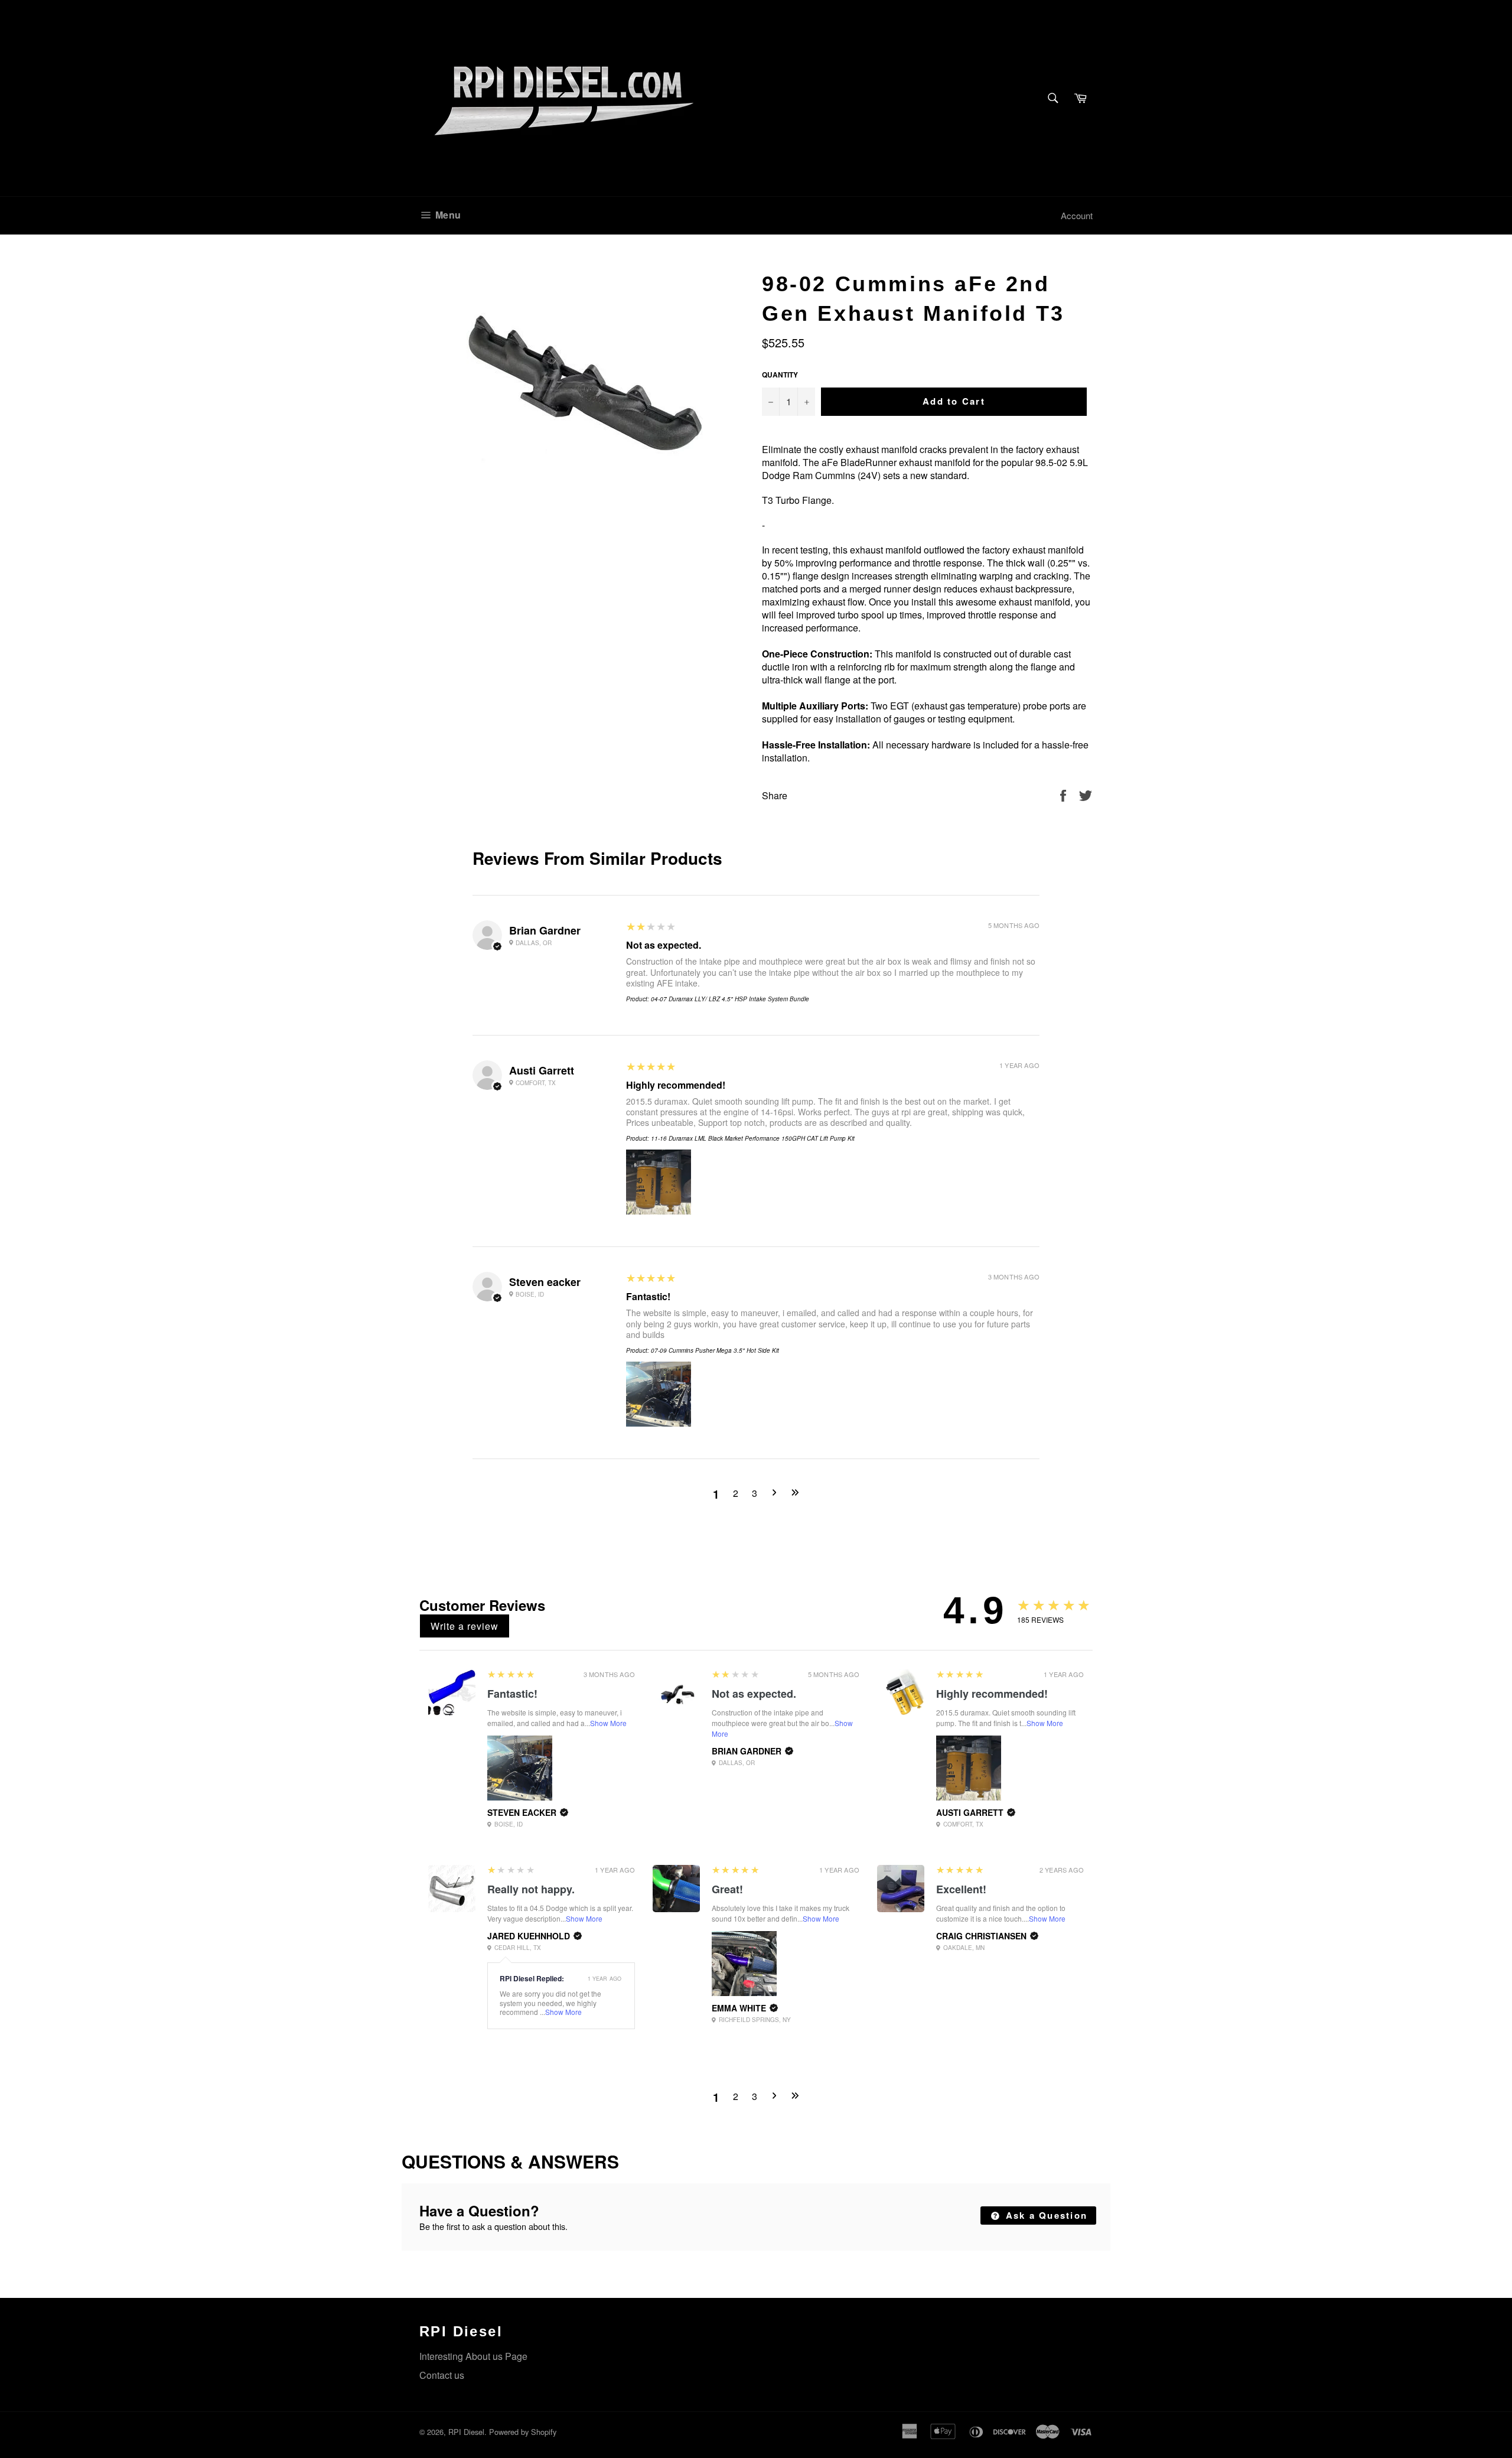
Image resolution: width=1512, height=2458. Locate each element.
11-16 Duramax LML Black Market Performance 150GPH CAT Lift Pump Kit (753, 1138)
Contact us (442, 2375)
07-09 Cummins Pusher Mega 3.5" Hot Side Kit (715, 1350)
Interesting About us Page (473, 2356)
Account (1077, 215)
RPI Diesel (466, 2432)
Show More (608, 1723)
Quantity (780, 375)
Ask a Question (1045, 2215)
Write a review (465, 1626)
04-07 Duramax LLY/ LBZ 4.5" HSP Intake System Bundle (730, 999)
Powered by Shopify (523, 2432)
